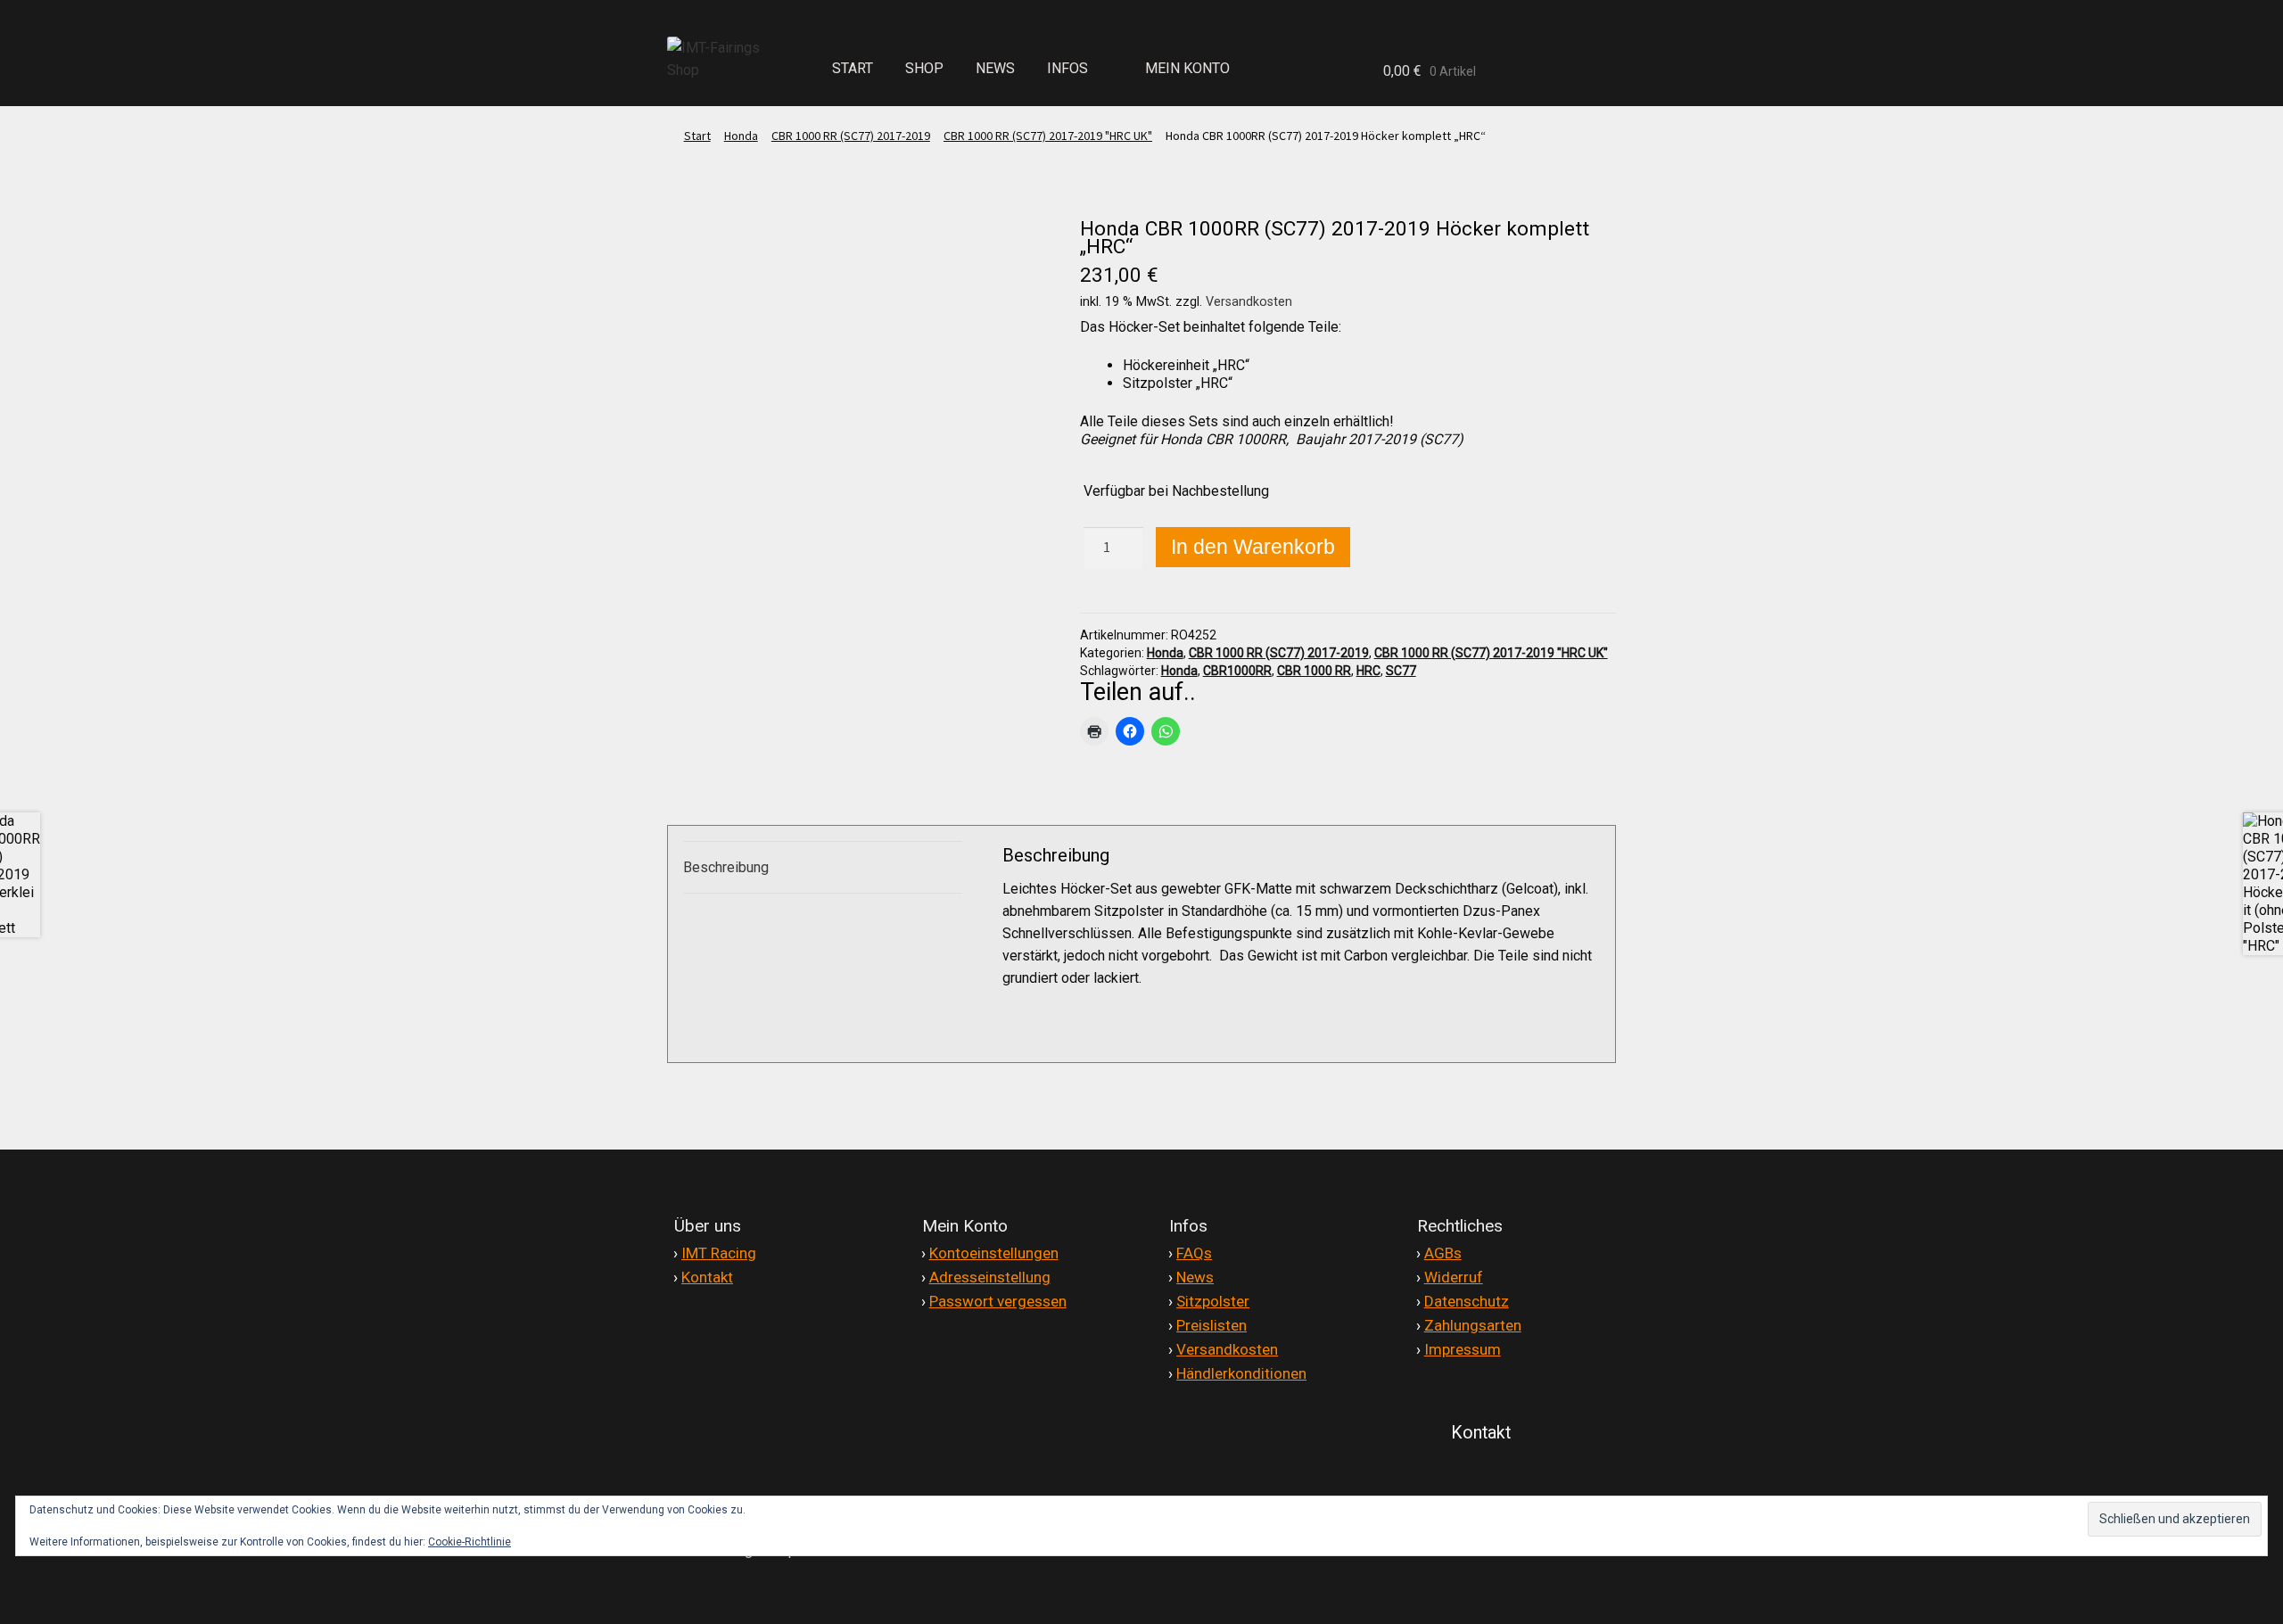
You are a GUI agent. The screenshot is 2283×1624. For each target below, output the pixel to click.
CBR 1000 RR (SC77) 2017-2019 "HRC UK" (1048, 136)
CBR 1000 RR (1314, 671)
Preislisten (1212, 1325)
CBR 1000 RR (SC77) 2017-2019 (851, 136)
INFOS (1067, 68)
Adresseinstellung (990, 1277)
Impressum (1463, 1349)
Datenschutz (1467, 1301)
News (1195, 1277)
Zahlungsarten (1473, 1325)
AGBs (1443, 1253)
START (853, 68)
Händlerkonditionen (1241, 1373)
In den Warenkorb (1253, 547)
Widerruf (1454, 1277)
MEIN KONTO (1187, 68)
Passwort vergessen (998, 1301)
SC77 (1401, 671)
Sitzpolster (1213, 1301)
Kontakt (707, 1277)
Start (697, 136)
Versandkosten (1249, 302)
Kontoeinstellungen (994, 1253)
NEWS (995, 68)
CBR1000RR (1237, 671)
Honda (741, 136)
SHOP (924, 68)
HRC (1368, 671)
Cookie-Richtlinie (470, 1542)
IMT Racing (719, 1253)
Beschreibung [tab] (726, 867)
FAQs (1194, 1253)
